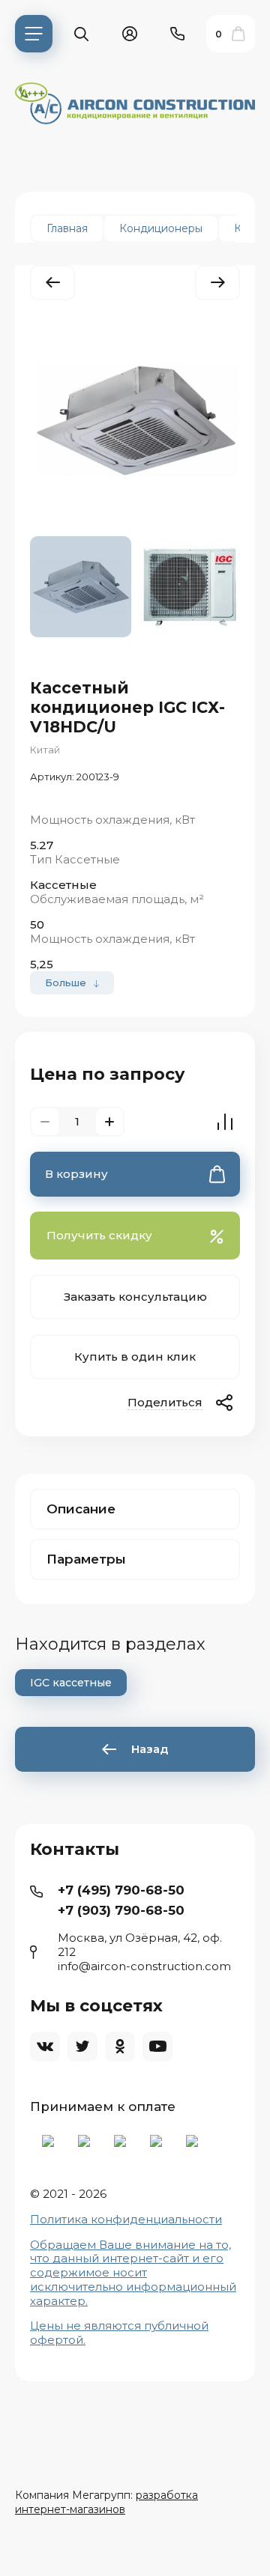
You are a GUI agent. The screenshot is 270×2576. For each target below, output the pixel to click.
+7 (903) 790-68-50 (121, 1910)
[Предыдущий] (52, 283)
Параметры (86, 1559)
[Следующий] (217, 283)
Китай (45, 750)
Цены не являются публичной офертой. (119, 2333)
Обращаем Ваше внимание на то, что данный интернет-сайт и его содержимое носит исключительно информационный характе (133, 2273)
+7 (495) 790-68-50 (121, 1890)
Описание (81, 1509)
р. (82, 2301)
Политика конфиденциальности (126, 2219)
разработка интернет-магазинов (106, 2502)
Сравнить (225, 1122)
